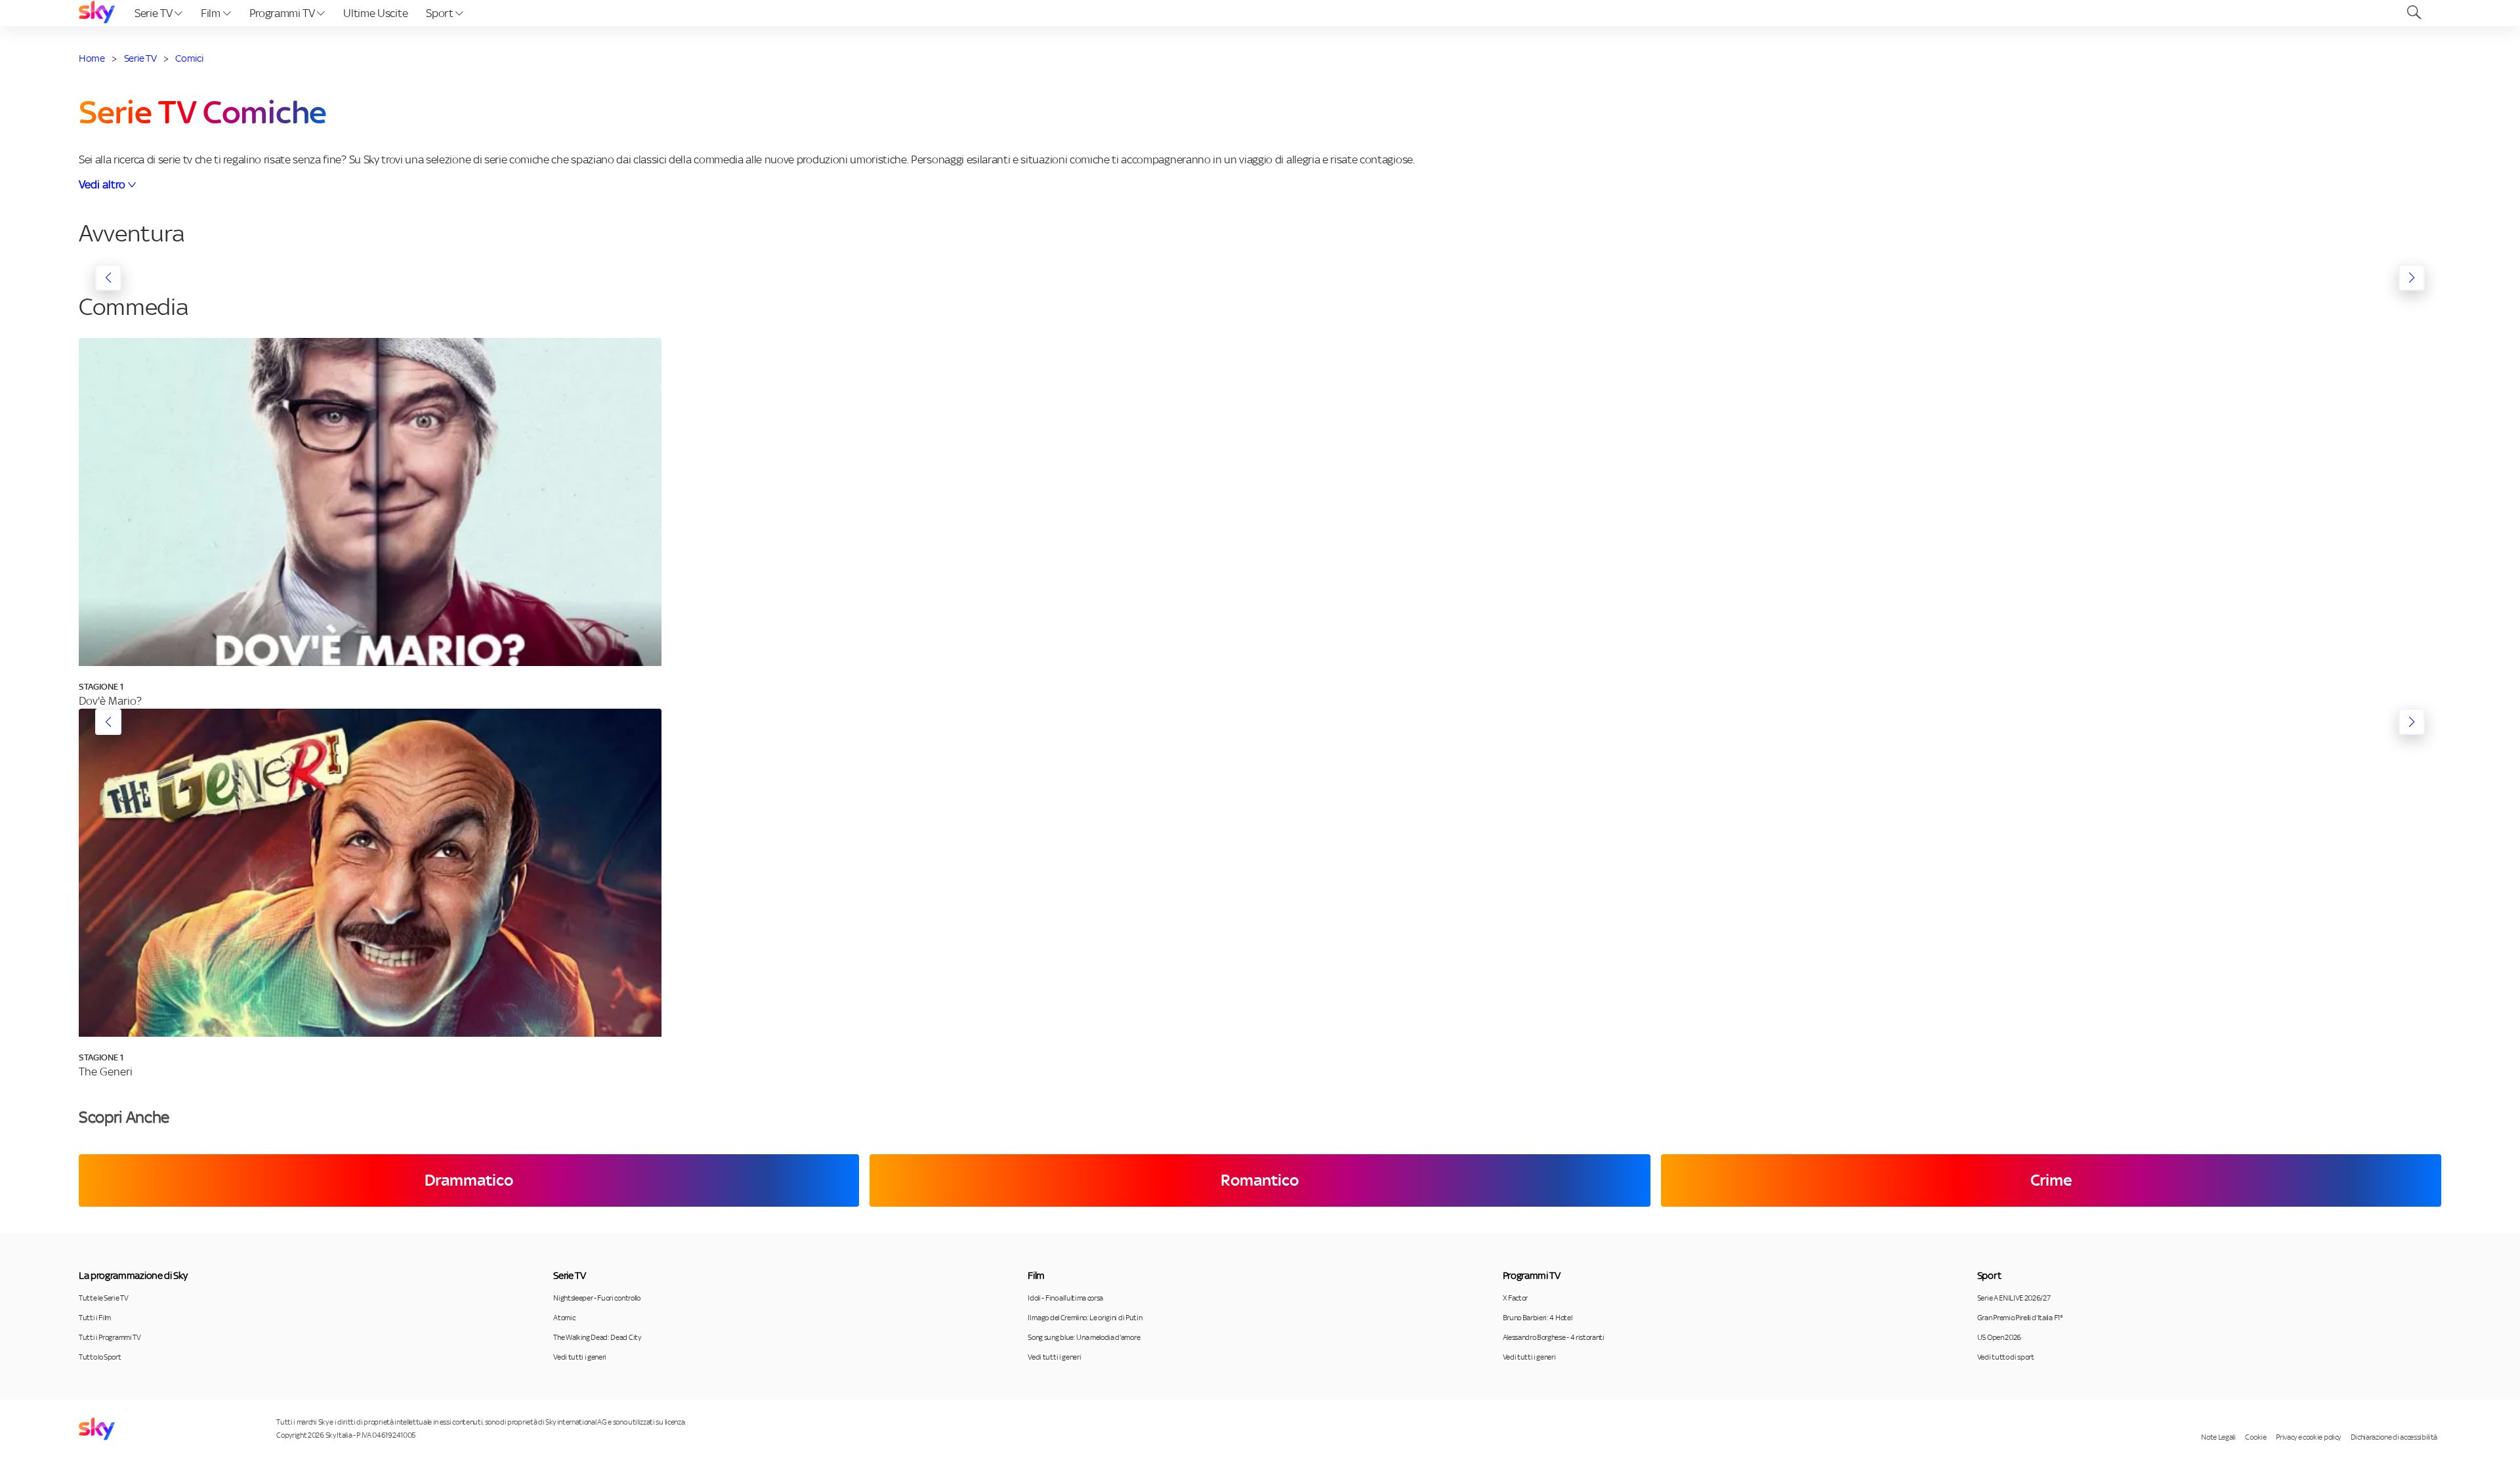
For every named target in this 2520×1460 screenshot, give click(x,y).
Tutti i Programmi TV (110, 1337)
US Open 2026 (1999, 1337)
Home (92, 58)
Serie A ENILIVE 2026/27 (2014, 1298)
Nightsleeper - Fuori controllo (597, 1298)
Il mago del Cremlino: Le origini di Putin (1085, 1318)
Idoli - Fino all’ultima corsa (1065, 1298)
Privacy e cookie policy (2308, 1437)
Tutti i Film (95, 1318)
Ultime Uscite (375, 13)
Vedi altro (102, 184)
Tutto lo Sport (100, 1357)
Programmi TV (283, 13)
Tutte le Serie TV (104, 1298)
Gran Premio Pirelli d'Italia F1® (2020, 1318)
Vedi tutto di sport (2006, 1357)
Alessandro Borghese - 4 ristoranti (1554, 1337)
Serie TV (155, 13)
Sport (441, 13)
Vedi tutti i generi (580, 1357)
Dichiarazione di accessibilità (2394, 1437)
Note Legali (2218, 1437)
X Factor (1515, 1298)
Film (212, 13)
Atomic (564, 1318)
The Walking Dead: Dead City (597, 1337)
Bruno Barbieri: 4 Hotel (1538, 1318)
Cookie (2256, 1437)
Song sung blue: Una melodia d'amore (1084, 1337)
